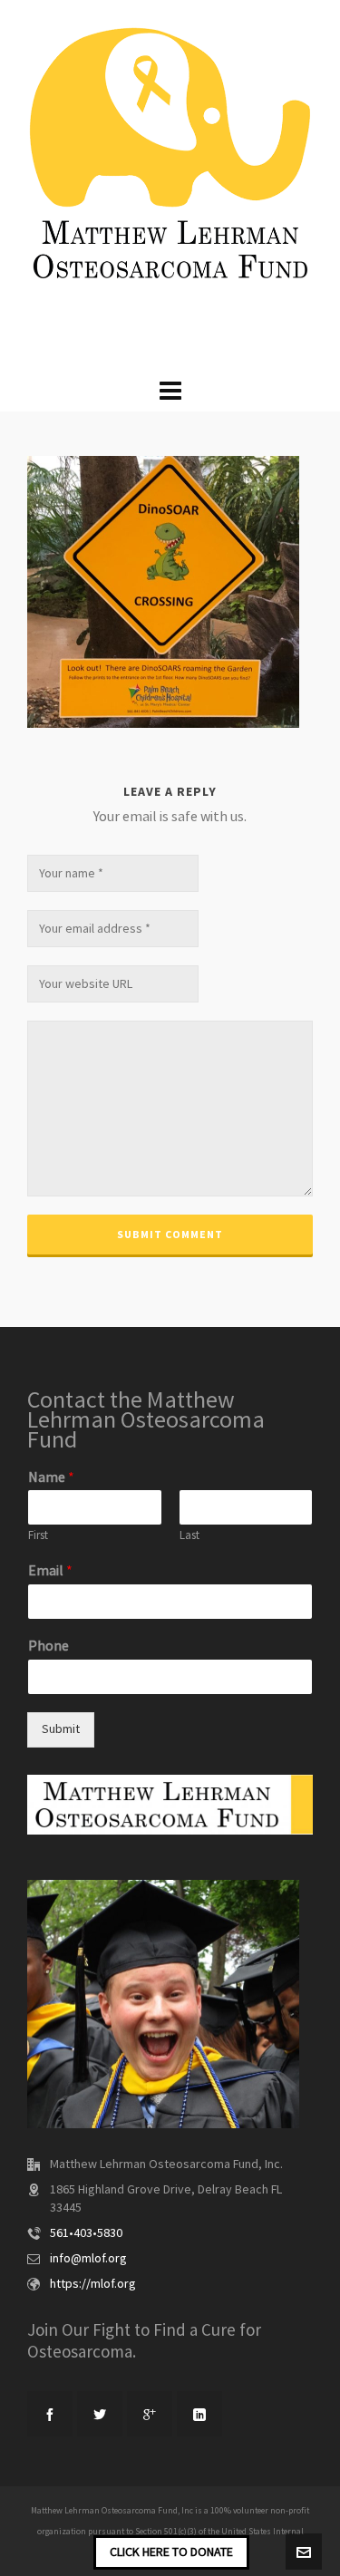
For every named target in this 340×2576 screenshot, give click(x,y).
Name (51, 1477)
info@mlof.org (88, 2259)
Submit (61, 1729)
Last (189, 1535)
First (38, 1535)
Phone (49, 1646)
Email (50, 1571)
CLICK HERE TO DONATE (171, 2552)
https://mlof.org (93, 2284)
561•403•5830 (86, 2233)
